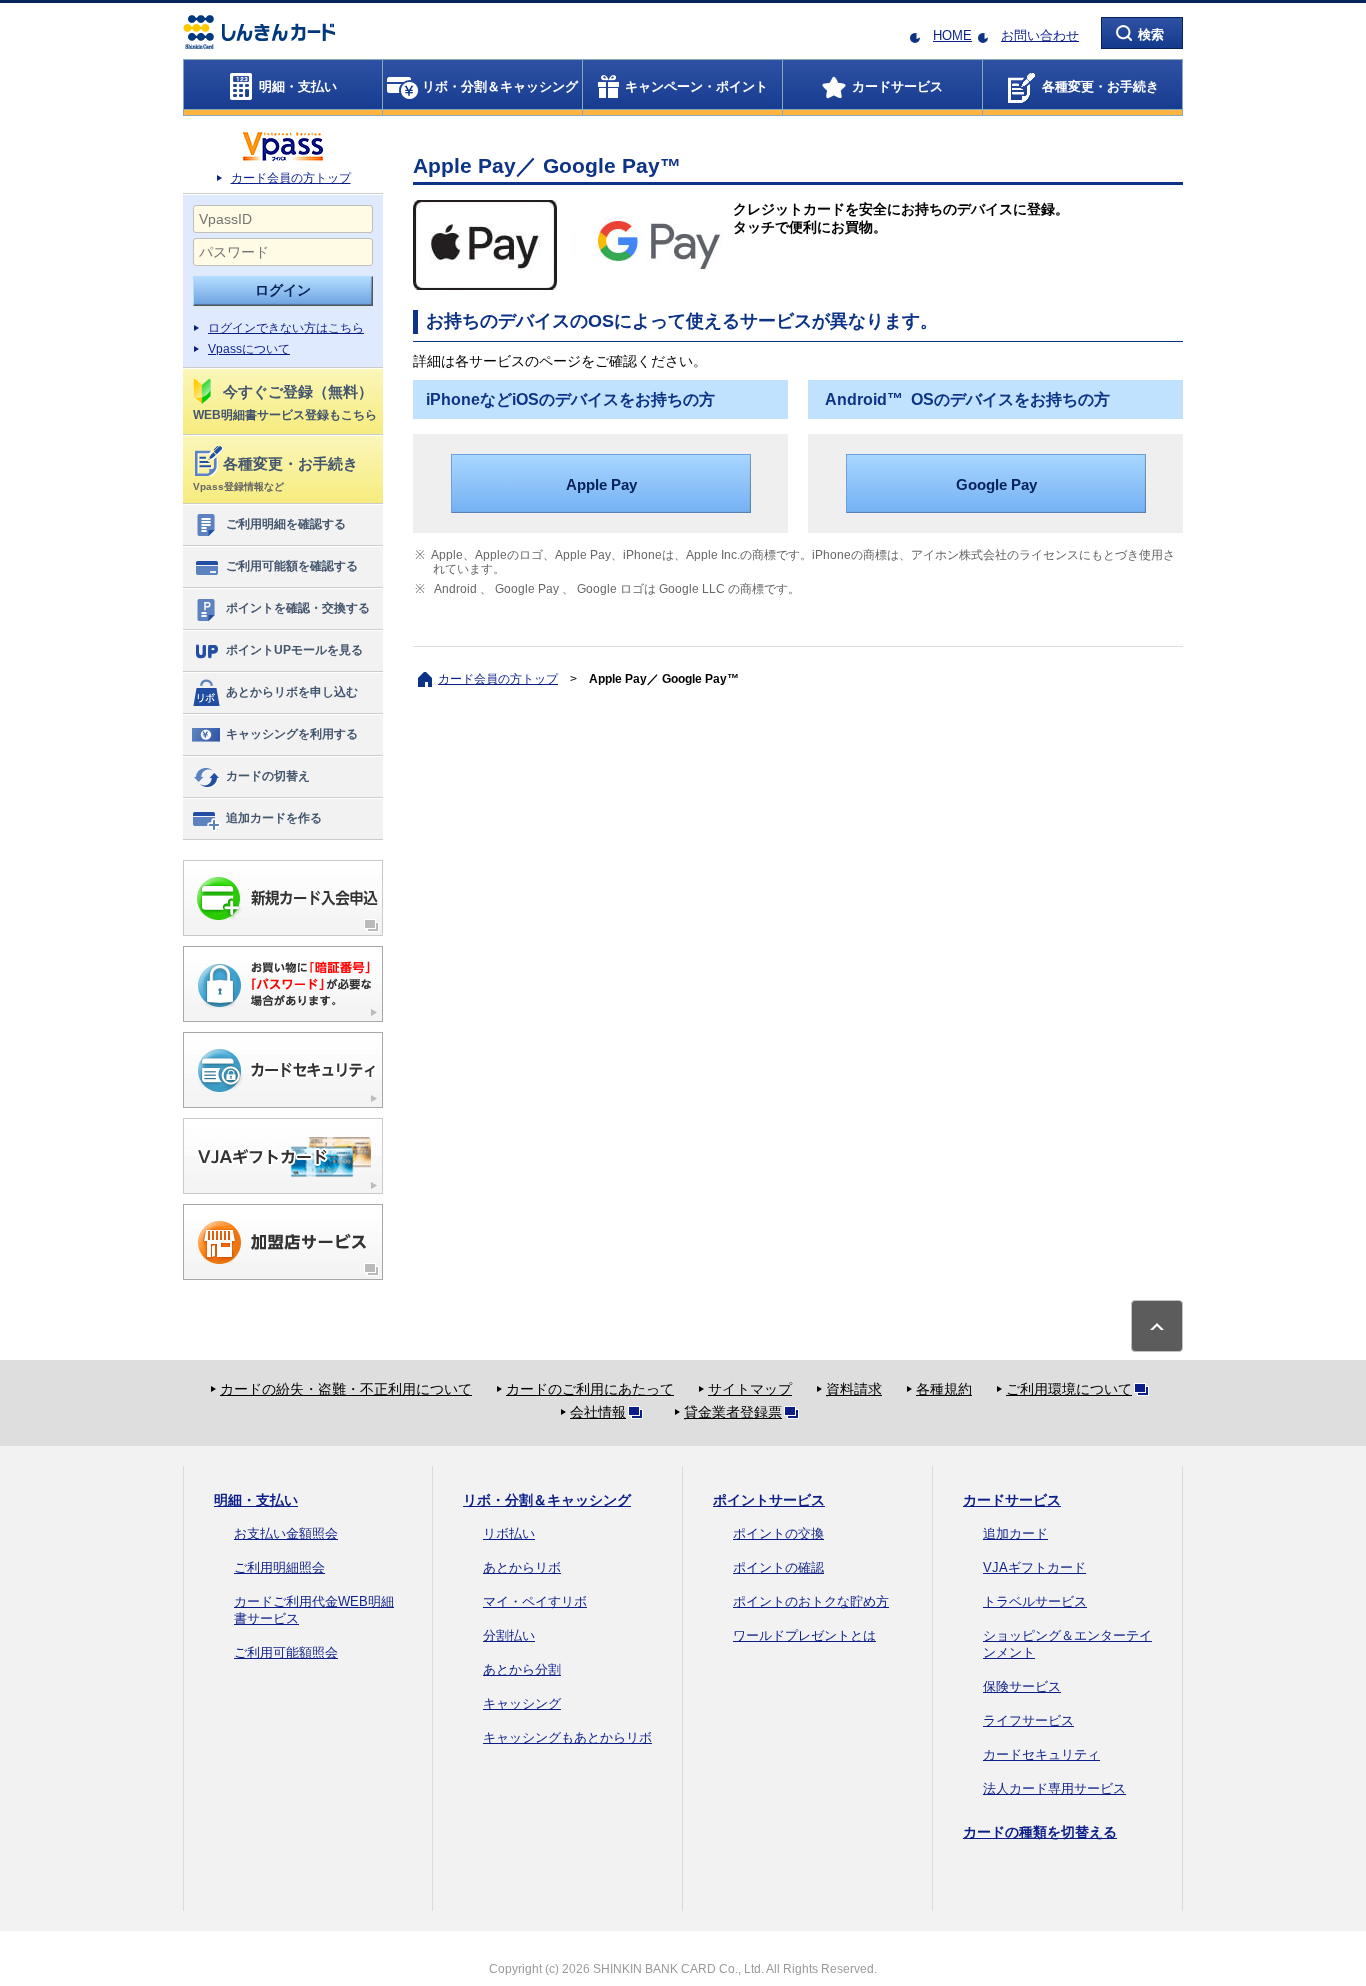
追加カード (1015, 1533)
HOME (952, 35)
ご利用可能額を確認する (292, 566)
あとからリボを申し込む (292, 692)
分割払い (509, 1635)
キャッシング (522, 1703)
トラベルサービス (1035, 1601)
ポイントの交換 (778, 1533)
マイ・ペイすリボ (535, 1601)
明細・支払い (256, 1500)
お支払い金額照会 (286, 1533)
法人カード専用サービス (1054, 1788)
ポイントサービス (769, 1500)
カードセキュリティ (1041, 1754)
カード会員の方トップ (291, 178)
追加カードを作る (274, 818)
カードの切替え (268, 776)
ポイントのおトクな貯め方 (811, 1601)
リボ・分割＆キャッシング (547, 1500)
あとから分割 (522, 1669)
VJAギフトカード (1034, 1567)
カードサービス (1012, 1500)
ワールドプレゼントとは (804, 1635)
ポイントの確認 (778, 1567)
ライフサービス (1028, 1720)
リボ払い (509, 1533)
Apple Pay (601, 484)
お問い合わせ (1040, 35)
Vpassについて (249, 349)
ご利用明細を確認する (286, 524)
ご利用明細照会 (279, 1567)
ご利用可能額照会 (286, 1652)
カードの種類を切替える (1040, 1832)
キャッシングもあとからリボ (567, 1737)
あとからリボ (522, 1567)
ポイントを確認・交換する (298, 608)
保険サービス (1022, 1686)
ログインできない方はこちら (286, 328)
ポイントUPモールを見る (294, 650)
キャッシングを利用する (292, 734)
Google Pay (996, 484)
